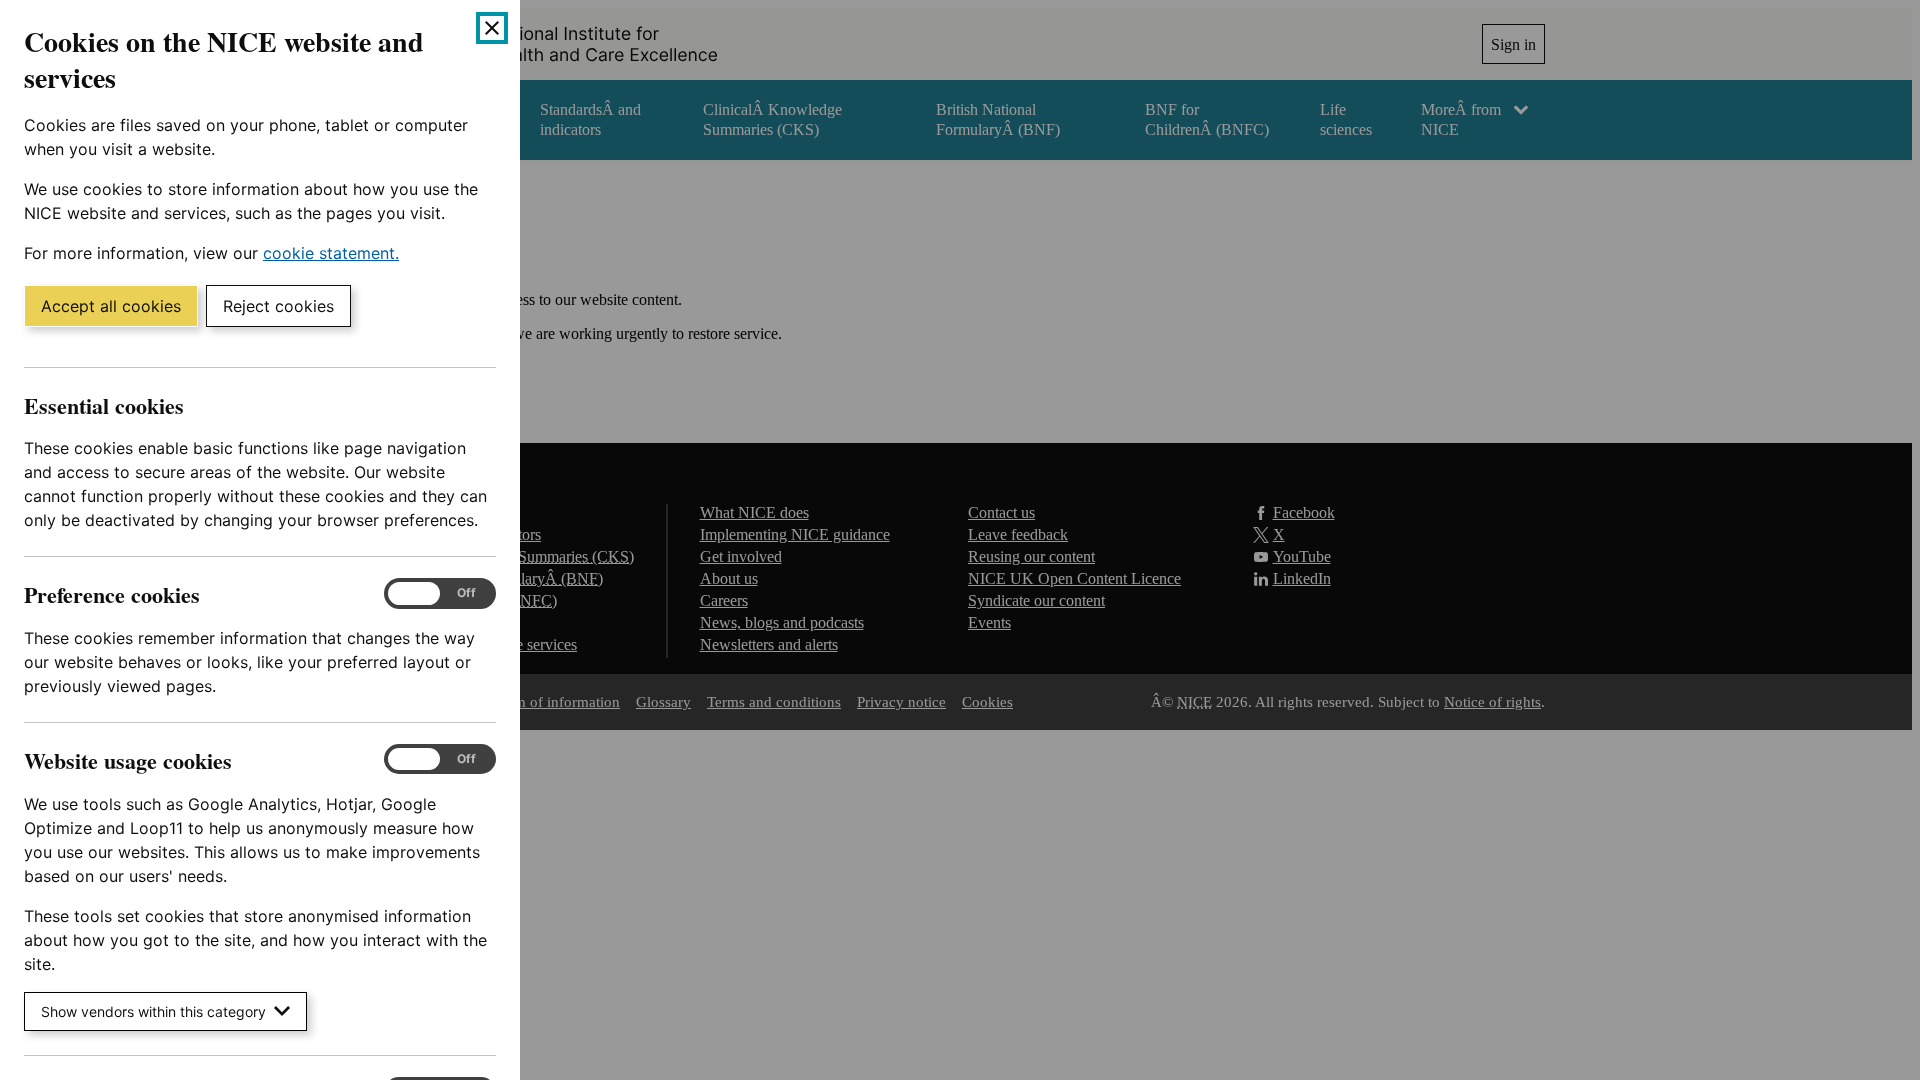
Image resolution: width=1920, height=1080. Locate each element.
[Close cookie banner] (492, 28)
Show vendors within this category (153, 1011)
